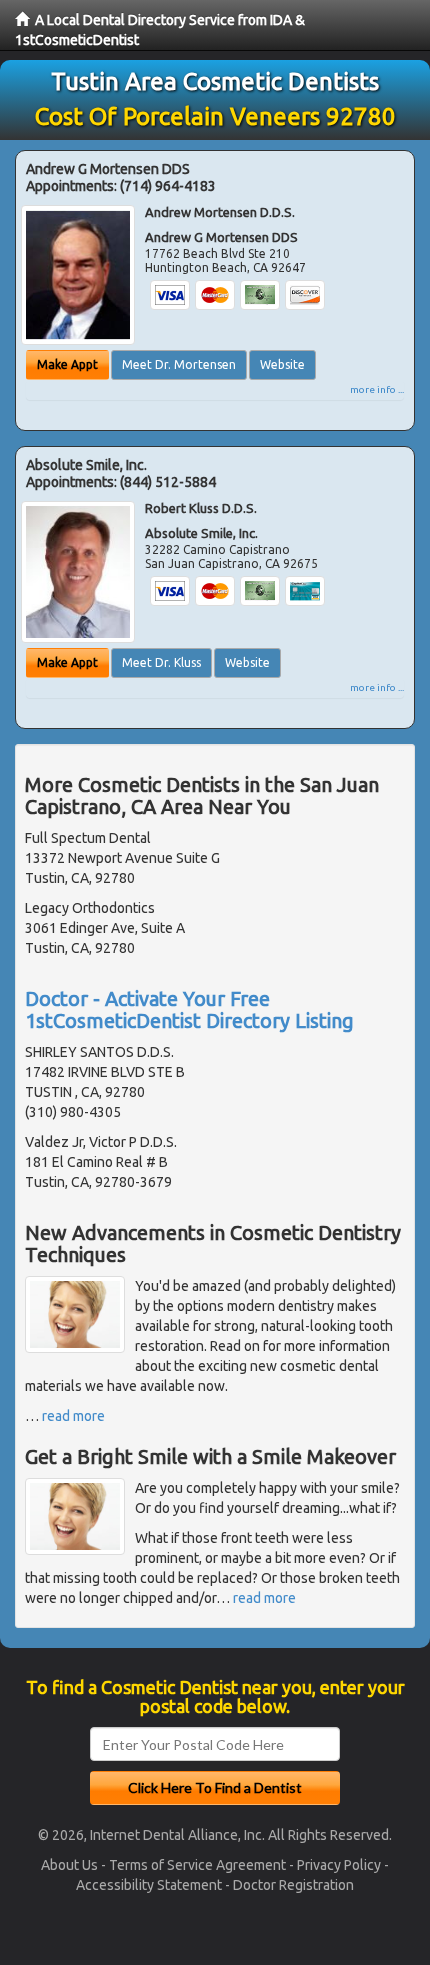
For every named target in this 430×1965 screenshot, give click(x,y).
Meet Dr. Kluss (161, 662)
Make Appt (67, 364)
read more (73, 1416)
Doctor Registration (293, 1885)
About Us (69, 1865)
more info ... (377, 389)
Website (282, 364)
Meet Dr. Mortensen (179, 364)
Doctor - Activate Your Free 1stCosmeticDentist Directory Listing (189, 1009)
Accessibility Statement (149, 1885)
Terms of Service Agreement (197, 1865)
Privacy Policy (339, 1865)
